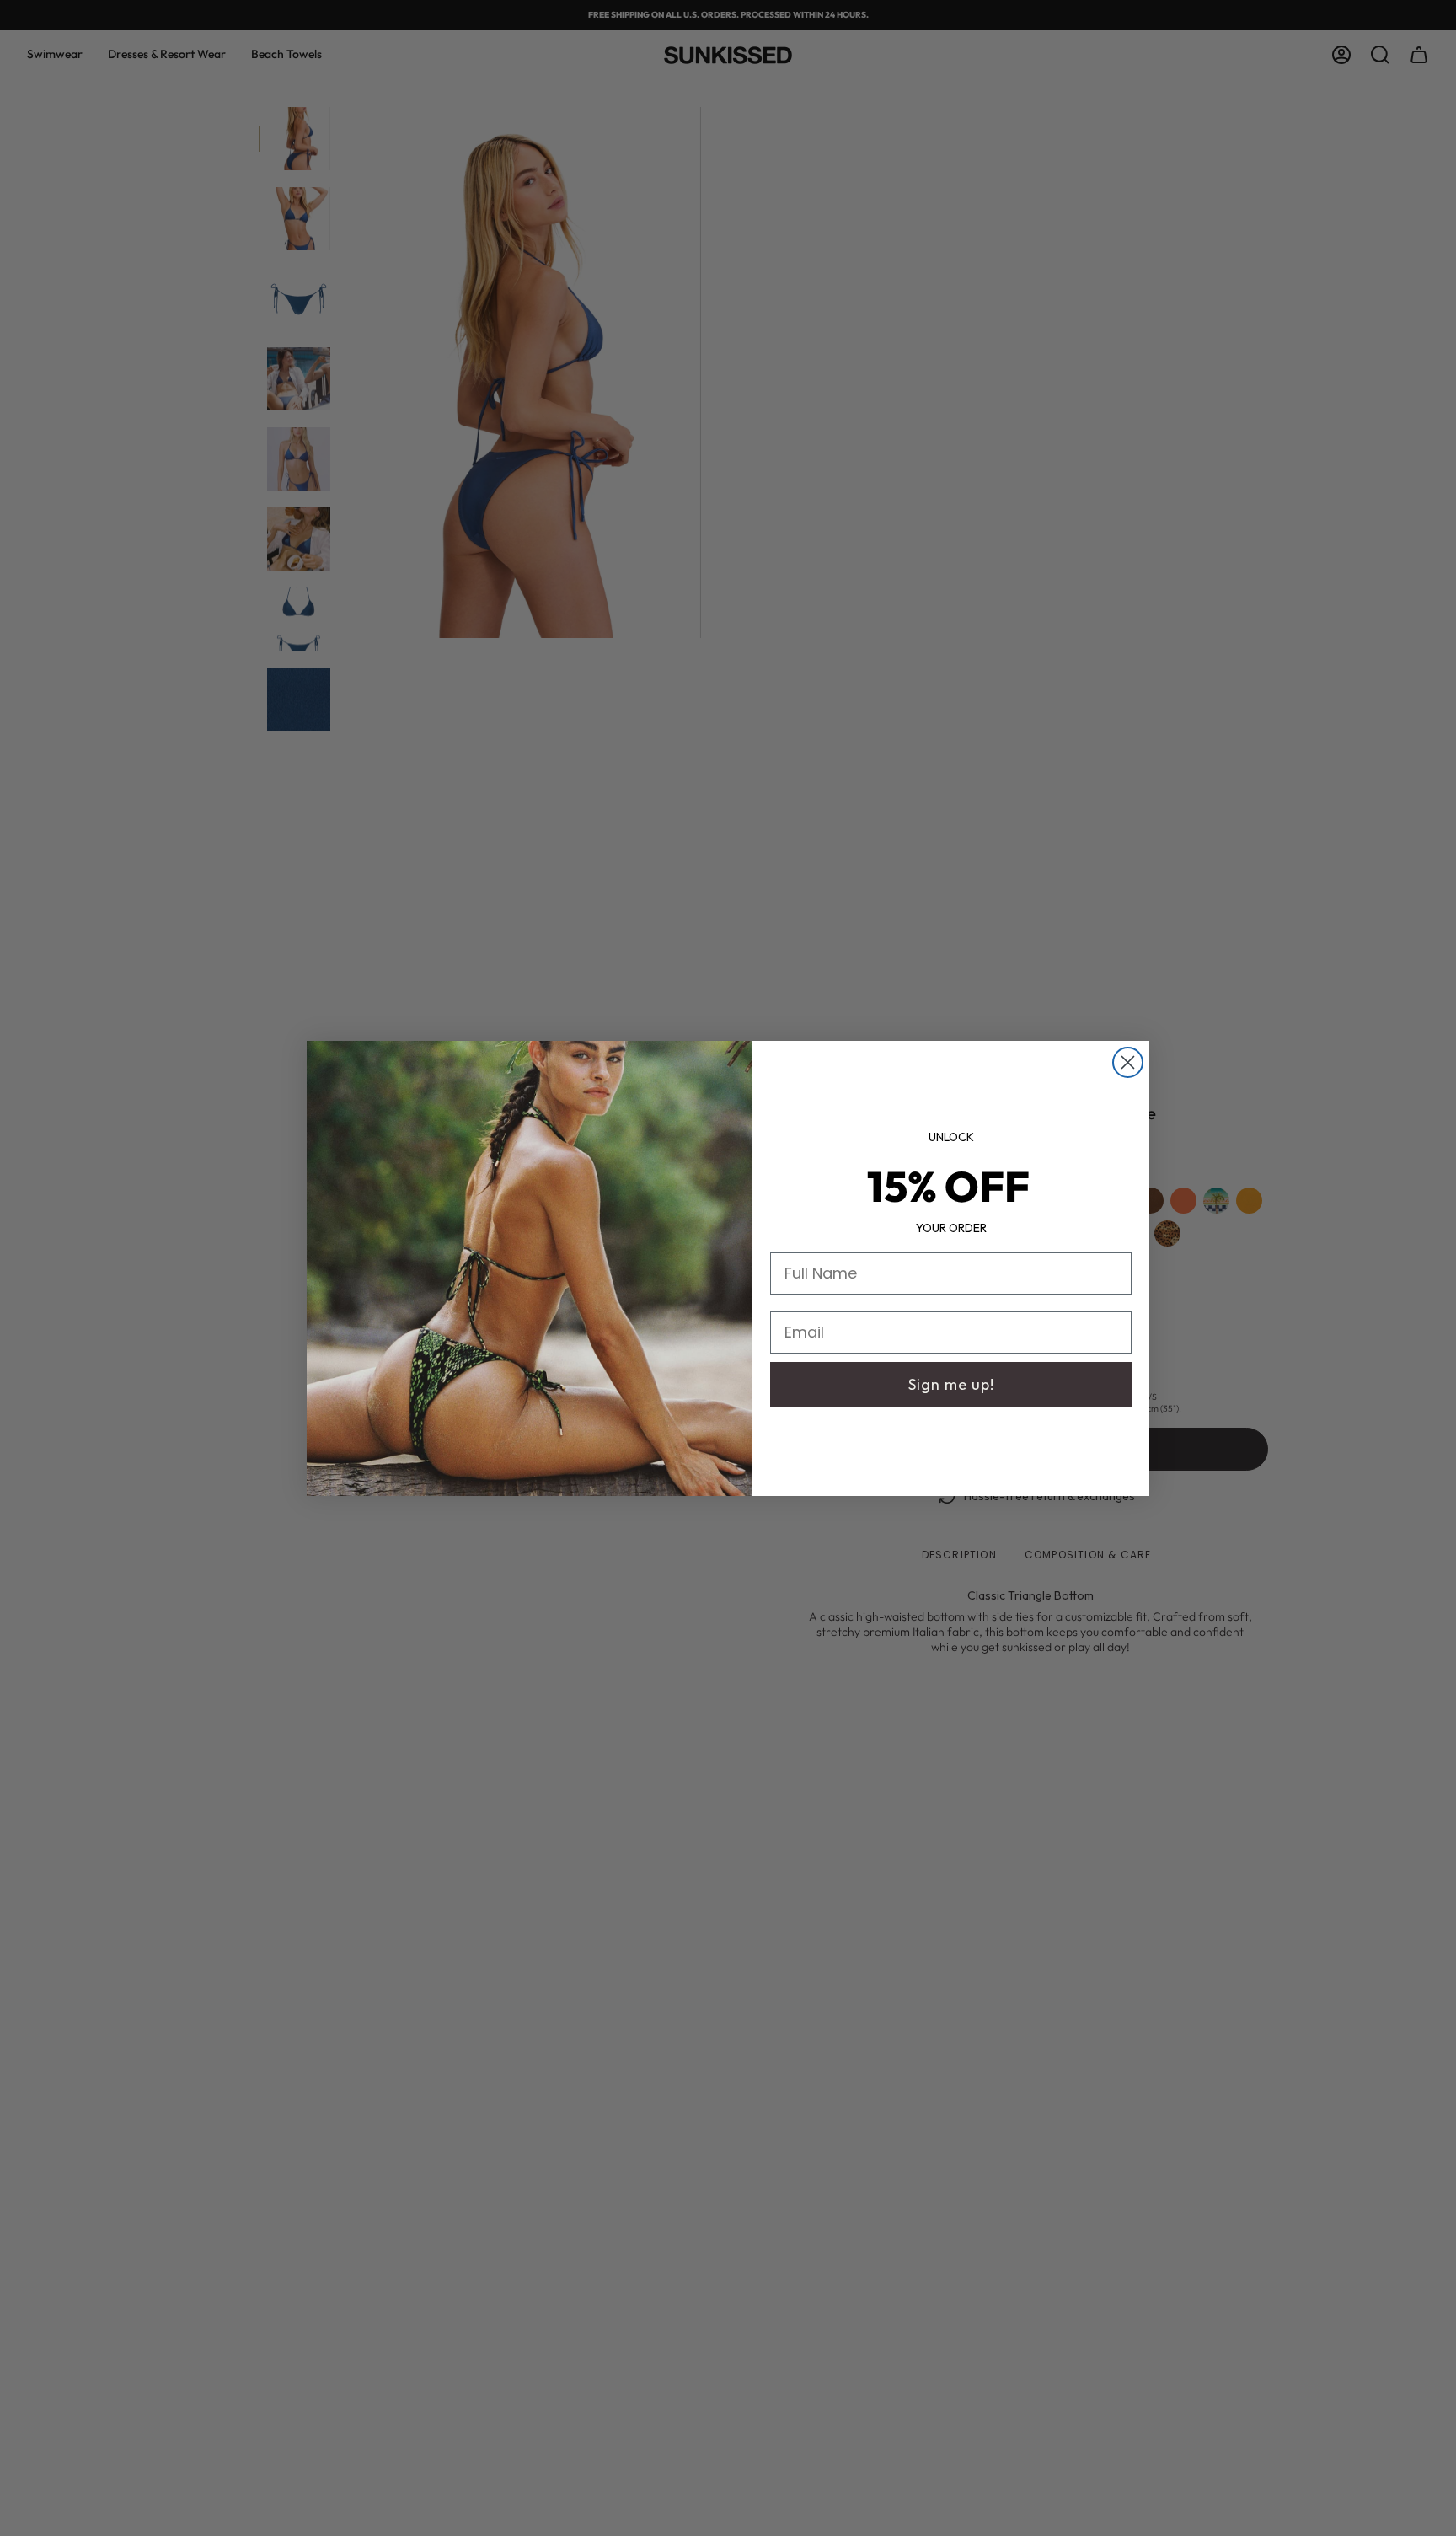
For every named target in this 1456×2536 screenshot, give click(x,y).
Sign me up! (951, 1384)
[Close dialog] (1128, 1062)
